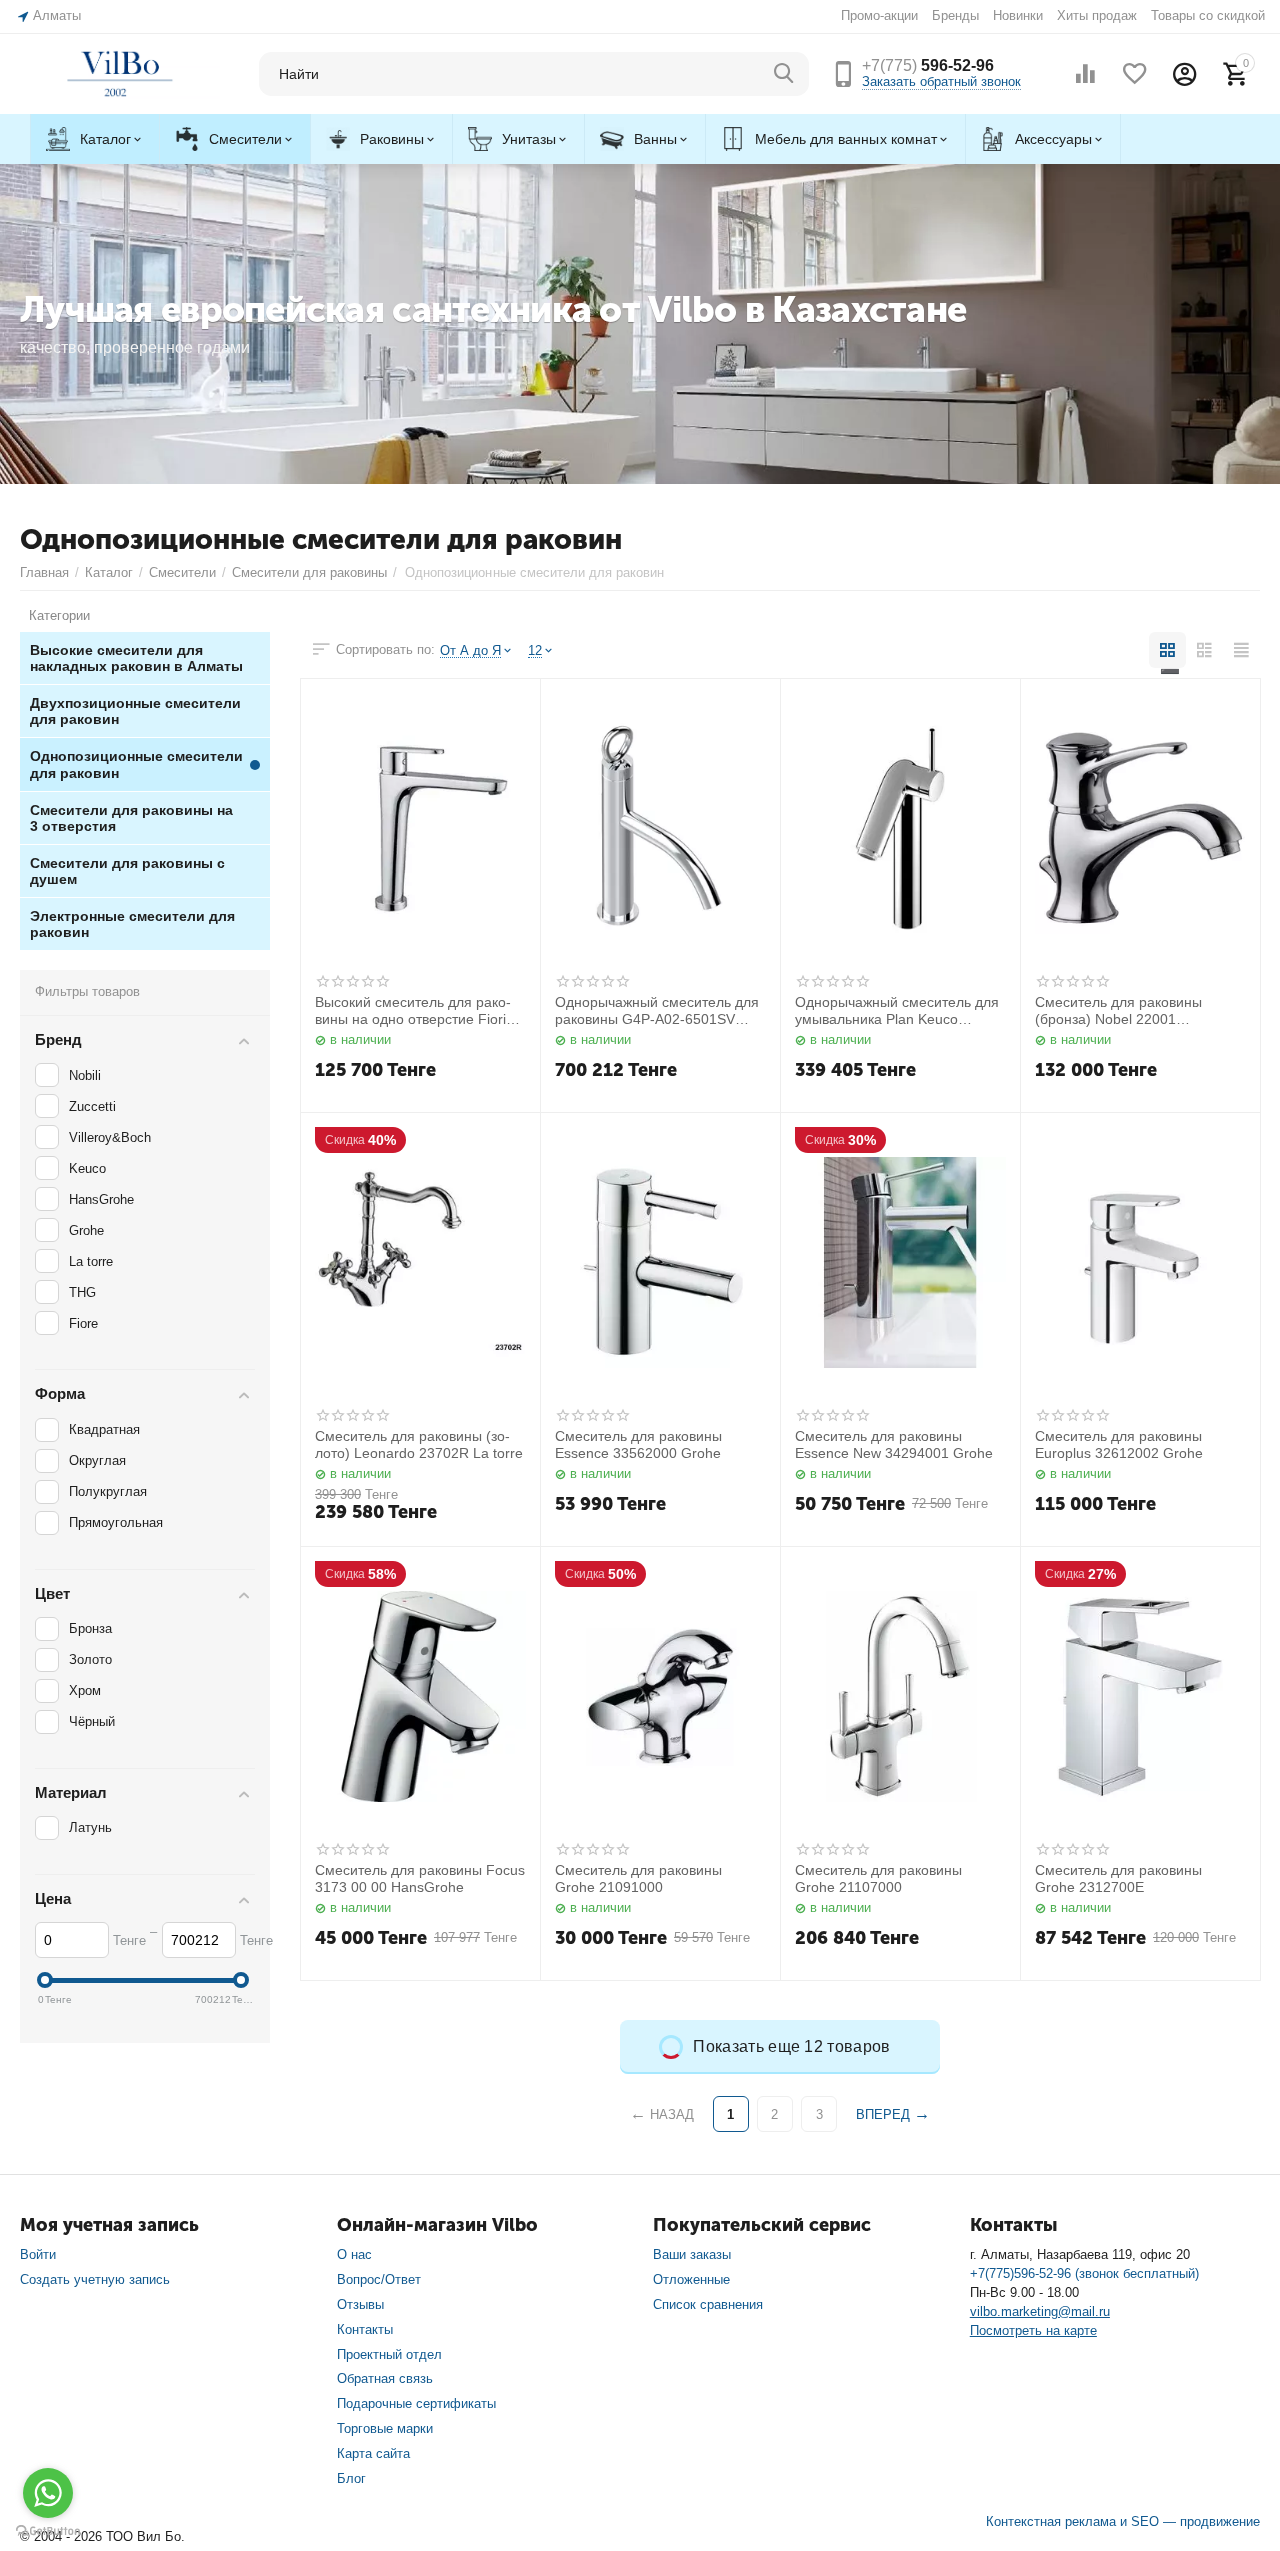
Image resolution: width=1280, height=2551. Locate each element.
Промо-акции (879, 15)
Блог (351, 2478)
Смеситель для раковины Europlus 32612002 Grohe (1119, 1444)
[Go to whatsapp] (48, 2493)
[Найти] (784, 74)
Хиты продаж (1097, 15)
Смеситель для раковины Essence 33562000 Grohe (638, 1444)
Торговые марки (385, 2428)
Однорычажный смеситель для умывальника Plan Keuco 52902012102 (897, 1011)
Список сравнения (708, 2304)
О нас (354, 2254)
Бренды (955, 15)
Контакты (365, 2329)
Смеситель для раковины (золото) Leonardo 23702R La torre (419, 1444)
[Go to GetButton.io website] (48, 2531)
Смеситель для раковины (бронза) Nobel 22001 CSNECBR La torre (1118, 1011)
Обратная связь (385, 2378)
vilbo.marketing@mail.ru (1040, 2311)
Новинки (1018, 15)
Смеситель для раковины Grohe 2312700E (1118, 1878)
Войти (38, 2254)
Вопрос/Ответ (379, 2279)
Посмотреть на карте (1033, 2330)
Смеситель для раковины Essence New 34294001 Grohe (894, 1444)
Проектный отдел (389, 2354)
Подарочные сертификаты (416, 2403)
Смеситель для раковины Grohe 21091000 (638, 1878)
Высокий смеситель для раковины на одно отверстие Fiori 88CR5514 (413, 1011)
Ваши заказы (692, 2254)
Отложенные (691, 2279)
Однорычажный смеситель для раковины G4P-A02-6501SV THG (657, 1011)
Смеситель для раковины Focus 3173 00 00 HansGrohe (420, 1878)
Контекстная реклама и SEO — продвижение (1123, 2521)
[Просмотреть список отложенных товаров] (1135, 74)
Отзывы (360, 2304)
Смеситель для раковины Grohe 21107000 (878, 1878)
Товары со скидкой (1208, 15)
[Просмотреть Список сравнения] (1085, 74)
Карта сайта (373, 2453)
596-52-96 (928, 65)
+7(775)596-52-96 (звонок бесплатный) (1084, 2273)
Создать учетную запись (95, 2279)
